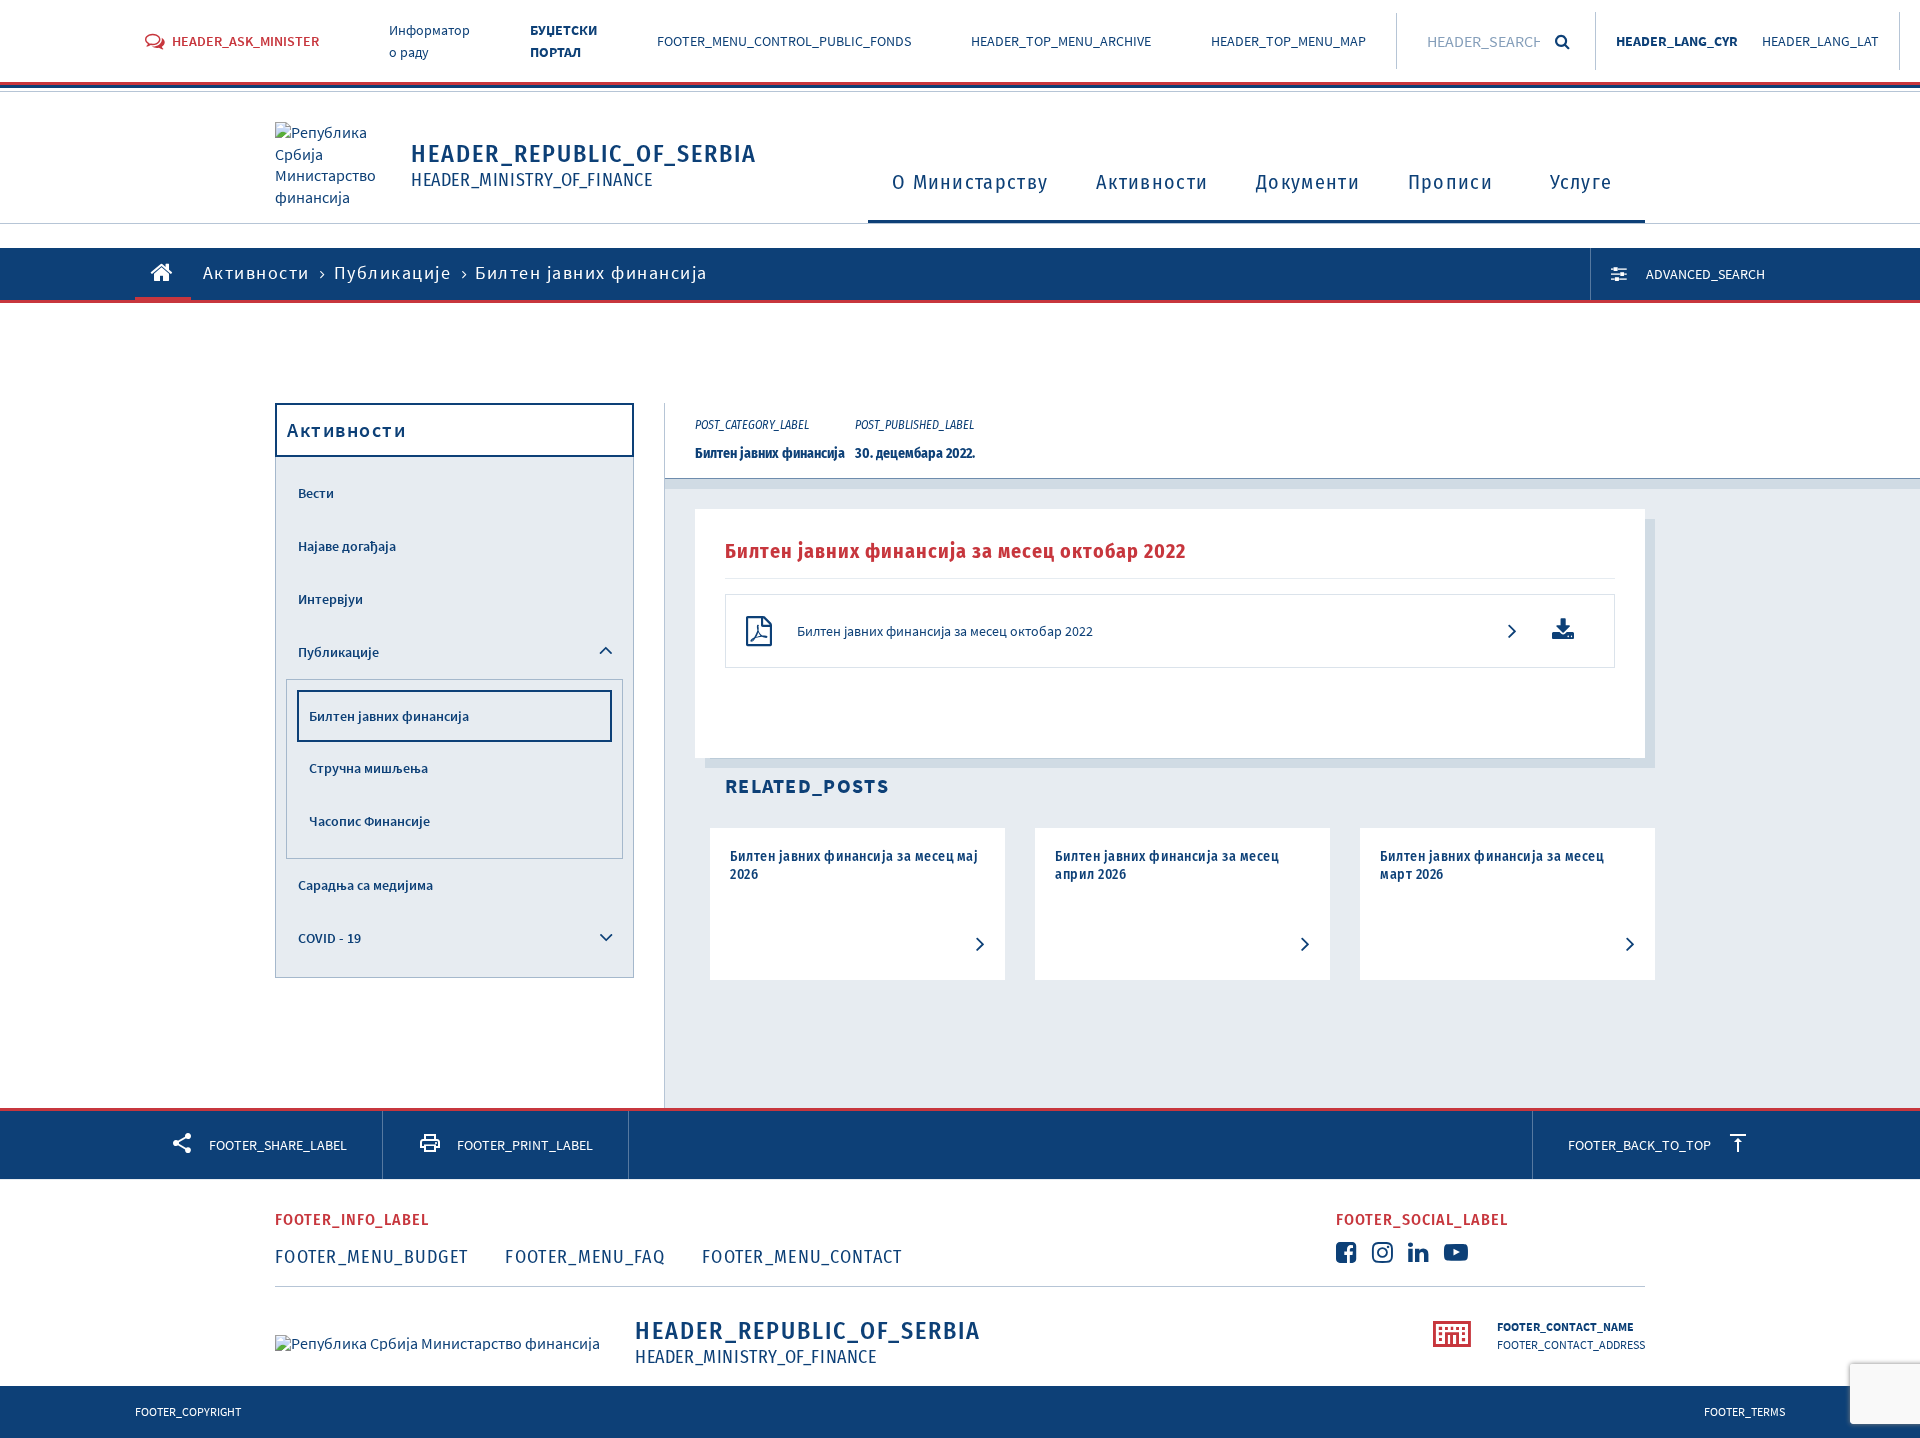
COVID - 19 (329, 938)
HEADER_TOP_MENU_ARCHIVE (1061, 41)
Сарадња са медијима (365, 885)
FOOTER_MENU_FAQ (585, 1257)
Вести (316, 493)
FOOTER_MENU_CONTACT (802, 1257)
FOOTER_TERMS (1744, 1411)
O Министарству (970, 182)
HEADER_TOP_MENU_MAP (1288, 41)
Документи (1308, 182)
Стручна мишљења (368, 768)
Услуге (1581, 182)
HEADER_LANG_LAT (1820, 41)
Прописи (1450, 182)
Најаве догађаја (347, 546)
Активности (1152, 182)
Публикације (393, 272)
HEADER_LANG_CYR (1677, 41)
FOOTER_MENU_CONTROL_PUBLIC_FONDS (784, 41)
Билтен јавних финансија (389, 716)
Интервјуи (330, 599)
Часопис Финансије (369, 821)
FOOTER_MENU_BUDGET (371, 1257)
